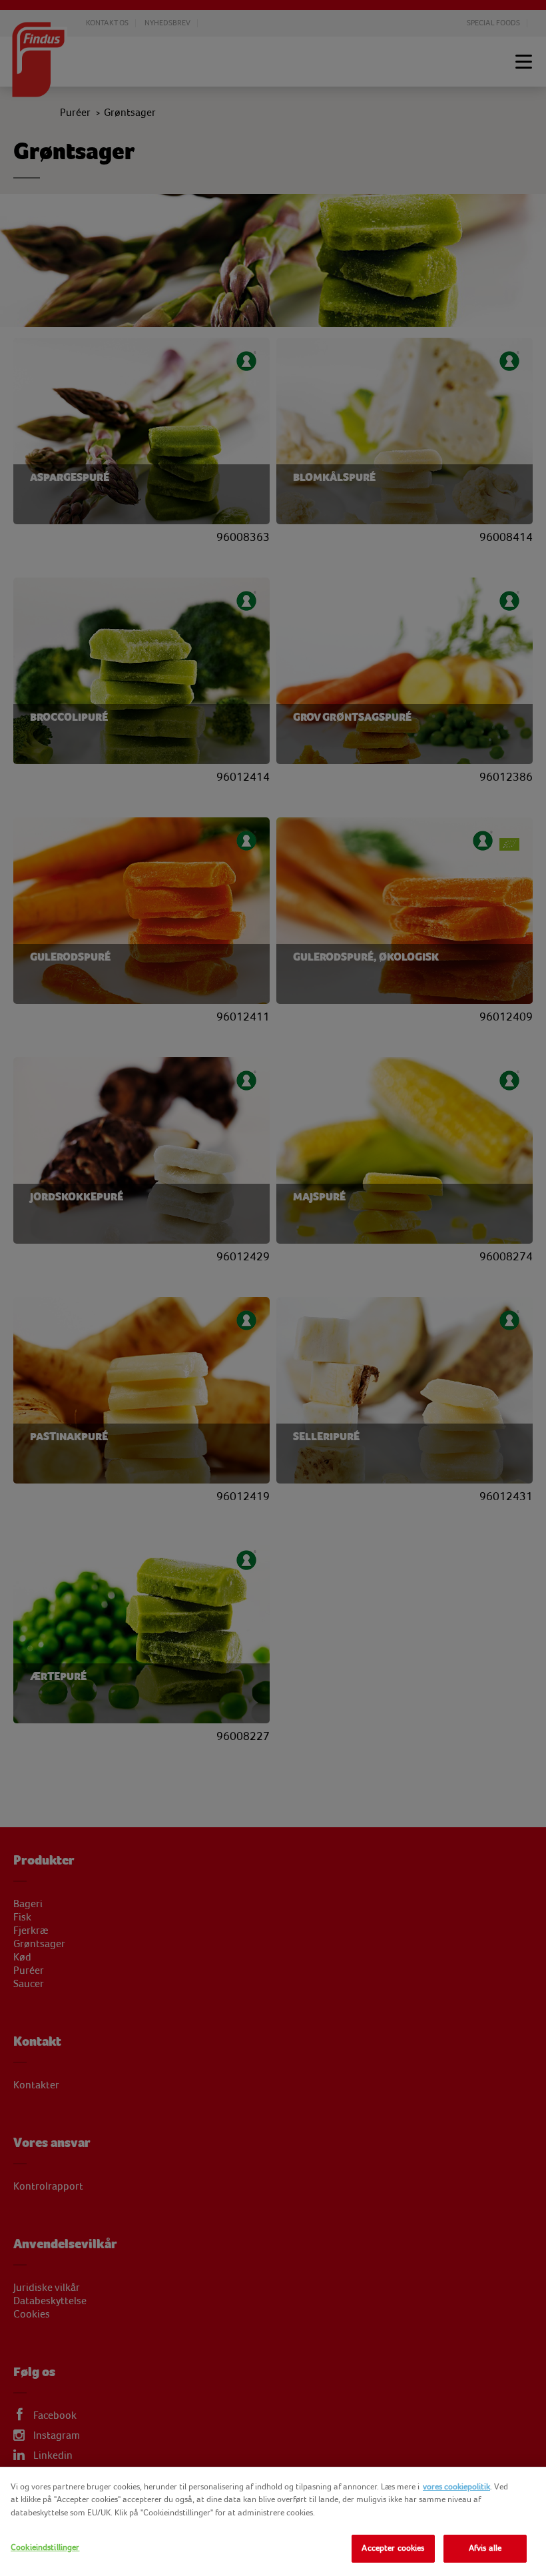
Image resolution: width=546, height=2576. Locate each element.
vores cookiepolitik (456, 2487)
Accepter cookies (393, 2548)
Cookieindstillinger (45, 2547)
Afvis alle (485, 2548)
